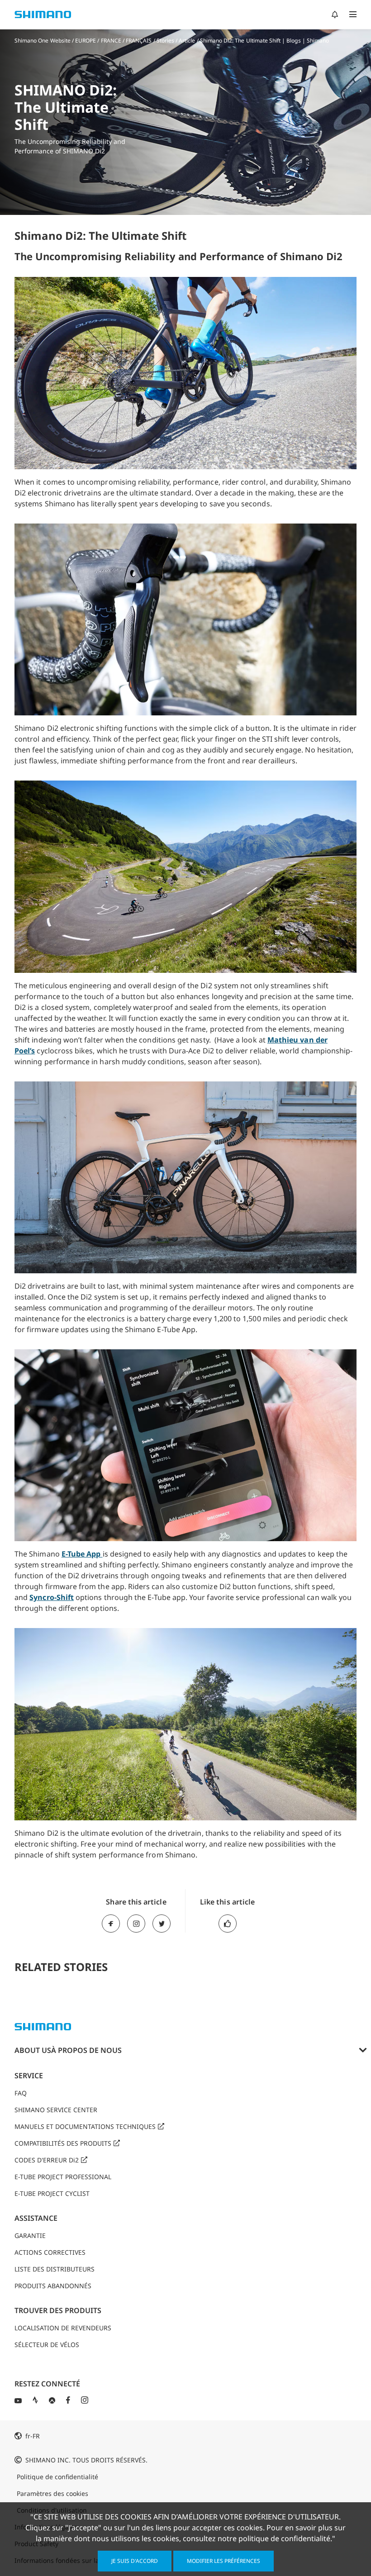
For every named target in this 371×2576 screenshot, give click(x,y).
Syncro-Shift (52, 1597)
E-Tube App (82, 1554)
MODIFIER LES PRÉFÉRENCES (224, 2561)
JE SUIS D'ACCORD (135, 2561)
